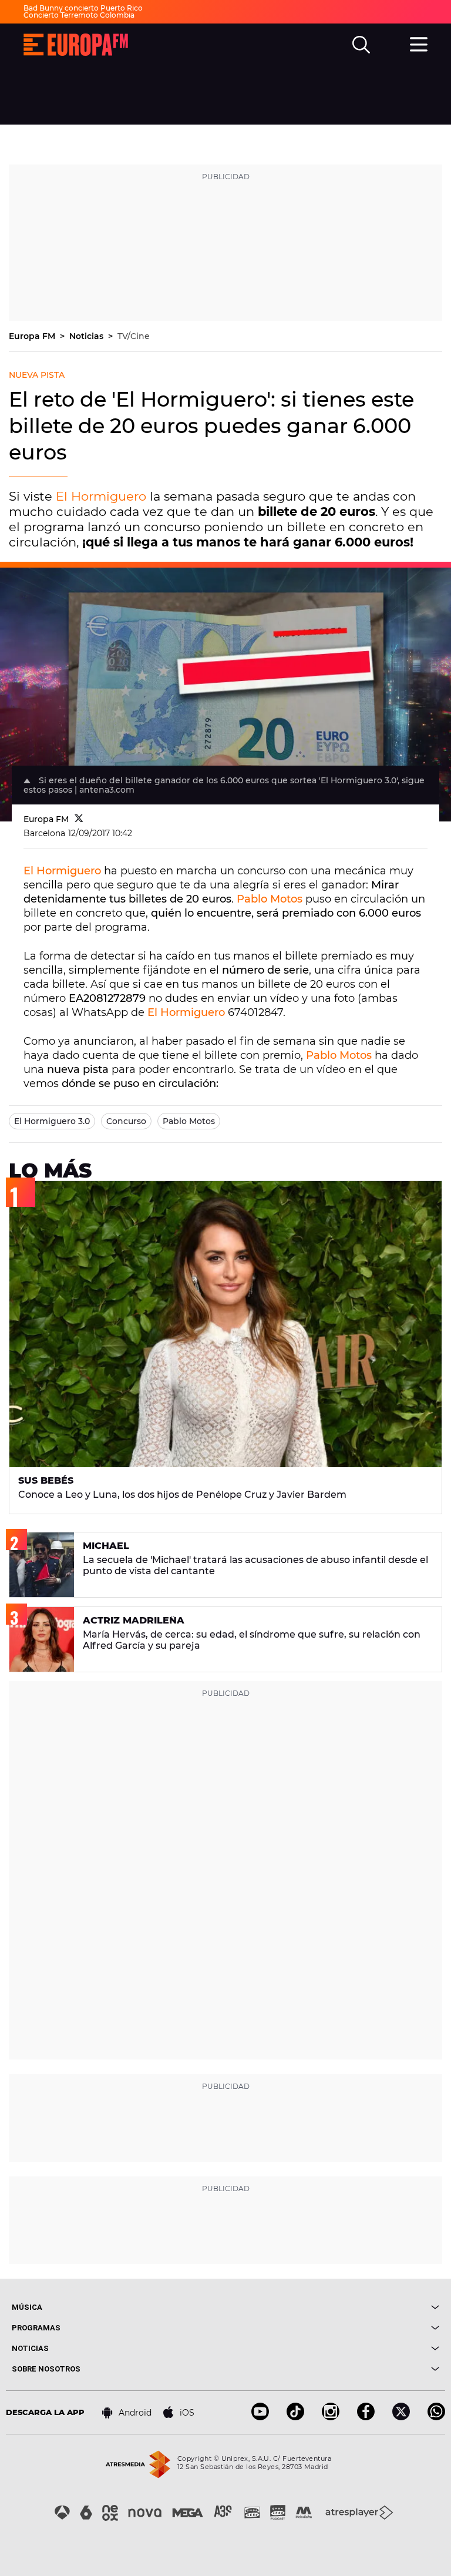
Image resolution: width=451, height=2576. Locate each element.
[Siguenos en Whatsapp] (436, 2417)
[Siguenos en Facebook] (366, 2417)
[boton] (332, 2307)
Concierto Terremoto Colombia (79, 15)
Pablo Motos (270, 899)
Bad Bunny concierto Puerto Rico (83, 8)
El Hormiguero (101, 496)
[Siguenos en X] (401, 2417)
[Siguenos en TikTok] (295, 2417)
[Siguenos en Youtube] (260, 2417)
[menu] (419, 43)
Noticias (87, 336)
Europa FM (33, 336)
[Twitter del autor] (79, 819)
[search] (361, 45)
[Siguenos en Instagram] (331, 2417)
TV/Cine (134, 336)
